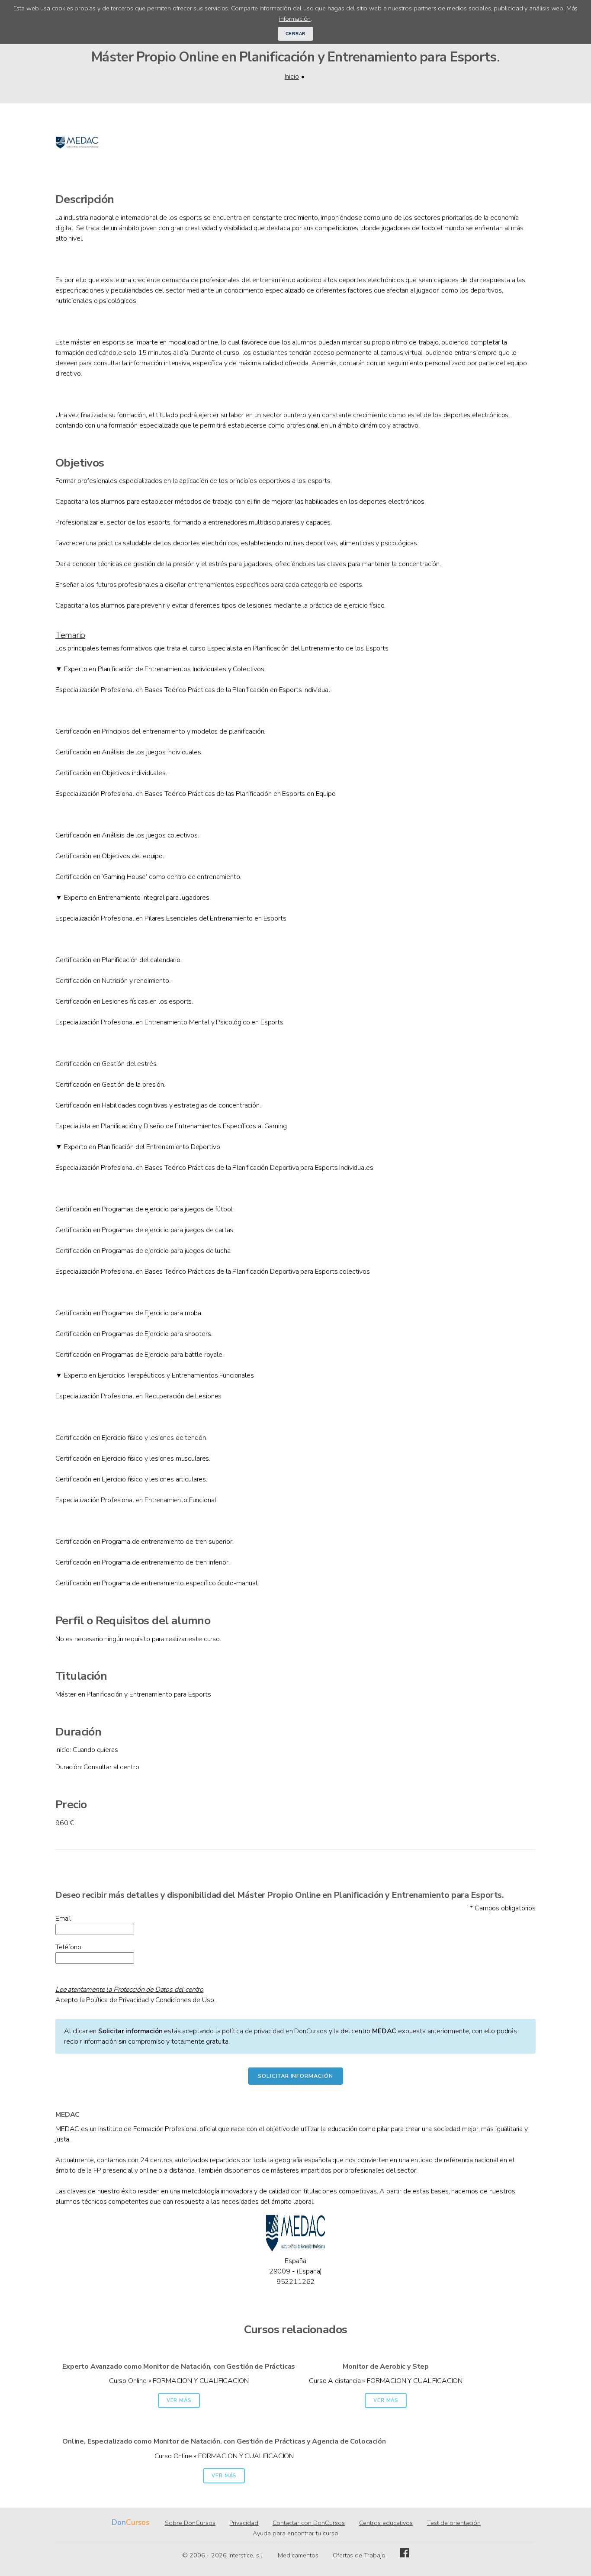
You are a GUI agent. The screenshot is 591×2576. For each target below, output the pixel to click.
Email (63, 1919)
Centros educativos (386, 2523)
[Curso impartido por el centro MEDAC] (77, 162)
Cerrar (296, 34)
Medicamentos (298, 2555)
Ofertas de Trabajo (359, 2555)
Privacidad (244, 2523)
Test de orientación (454, 2523)
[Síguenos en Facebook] (404, 2555)
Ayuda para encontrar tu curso (295, 2533)
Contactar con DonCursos (309, 2523)
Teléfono (68, 1947)
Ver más (179, 2401)
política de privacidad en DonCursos (274, 2031)
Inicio (292, 77)
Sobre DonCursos (190, 2523)
